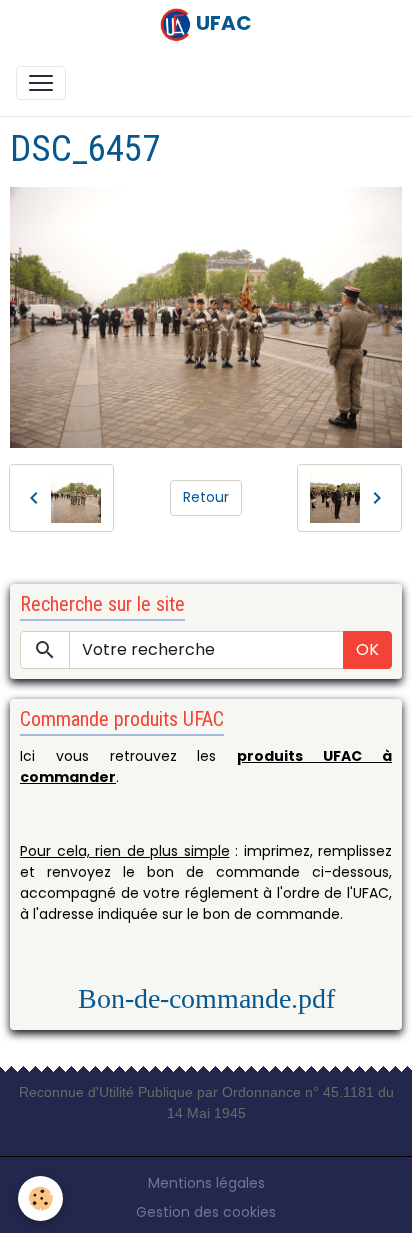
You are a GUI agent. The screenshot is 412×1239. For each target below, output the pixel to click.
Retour (206, 497)
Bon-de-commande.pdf (206, 998)
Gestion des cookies (206, 1212)
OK (367, 649)
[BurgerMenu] (41, 83)
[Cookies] (40, 1198)
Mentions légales (206, 1183)
